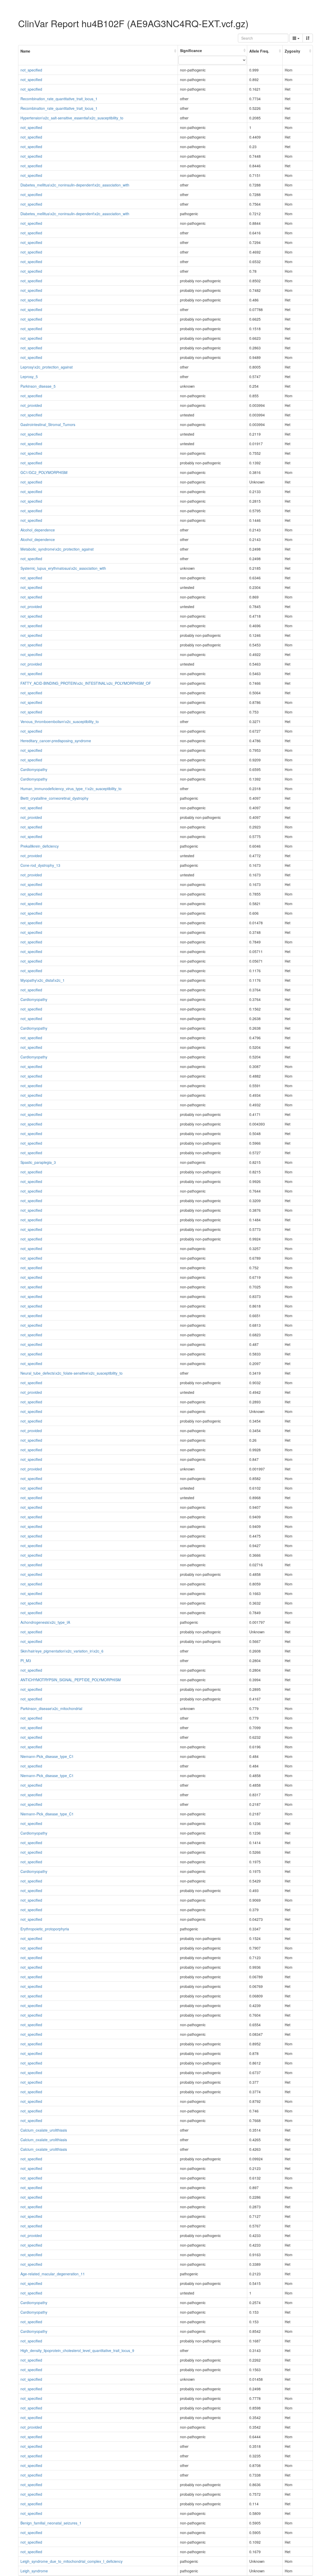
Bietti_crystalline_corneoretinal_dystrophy (54, 798)
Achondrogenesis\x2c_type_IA (45, 1622)
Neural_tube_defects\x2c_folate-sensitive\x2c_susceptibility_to (72, 1373)
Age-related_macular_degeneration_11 (53, 2274)
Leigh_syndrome (34, 2571)
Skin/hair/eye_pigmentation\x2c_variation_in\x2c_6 (62, 1651)
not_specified (31, 70)
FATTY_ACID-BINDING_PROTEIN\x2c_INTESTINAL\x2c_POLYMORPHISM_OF (86, 683)
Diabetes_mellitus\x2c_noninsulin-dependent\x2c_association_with (75, 185)
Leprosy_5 (29, 377)
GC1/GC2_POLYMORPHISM (44, 472)
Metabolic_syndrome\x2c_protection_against (57, 549)
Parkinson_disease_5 (38, 386)
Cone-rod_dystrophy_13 (40, 865)
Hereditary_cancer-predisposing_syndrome (56, 741)
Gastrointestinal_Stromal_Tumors (48, 424)
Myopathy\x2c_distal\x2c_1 (43, 980)
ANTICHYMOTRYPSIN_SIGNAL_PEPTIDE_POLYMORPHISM (71, 1680)
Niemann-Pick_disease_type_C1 (47, 1756)
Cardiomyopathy (34, 769)
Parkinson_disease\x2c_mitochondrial (51, 1708)
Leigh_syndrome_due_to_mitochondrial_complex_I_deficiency (72, 2561)
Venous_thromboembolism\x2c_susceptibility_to (60, 721)
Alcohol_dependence (38, 530)
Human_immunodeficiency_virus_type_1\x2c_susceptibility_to (71, 789)
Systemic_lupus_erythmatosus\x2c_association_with (63, 568)
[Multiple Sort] (308, 38)
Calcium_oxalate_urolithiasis (44, 2130)
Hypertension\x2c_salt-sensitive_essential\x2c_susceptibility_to (72, 118)
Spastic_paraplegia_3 (38, 1162)
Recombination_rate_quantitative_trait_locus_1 (59, 99)
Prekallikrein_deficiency (40, 846)
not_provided (31, 405)
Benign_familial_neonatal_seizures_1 (51, 2523)
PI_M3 (26, 1661)
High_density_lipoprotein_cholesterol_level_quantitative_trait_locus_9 (77, 2350)
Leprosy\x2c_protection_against (47, 367)
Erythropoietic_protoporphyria (45, 1929)
